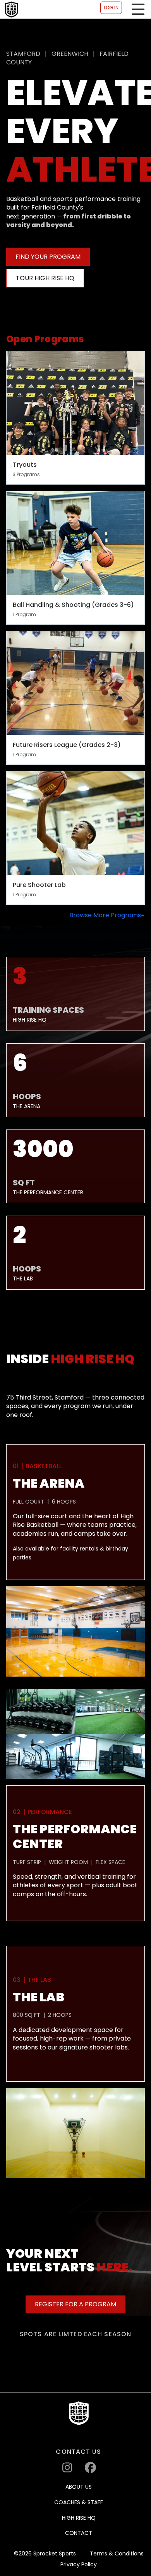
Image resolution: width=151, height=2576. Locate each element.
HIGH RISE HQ (79, 2518)
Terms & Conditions (117, 2554)
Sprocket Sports (55, 2554)
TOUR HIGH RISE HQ (45, 278)
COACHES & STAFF (79, 2502)
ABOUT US (79, 2487)
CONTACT (79, 2533)
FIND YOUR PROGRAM (48, 257)
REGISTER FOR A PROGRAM (75, 2304)
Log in (111, 8)
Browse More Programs (105, 915)
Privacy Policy (79, 2565)
